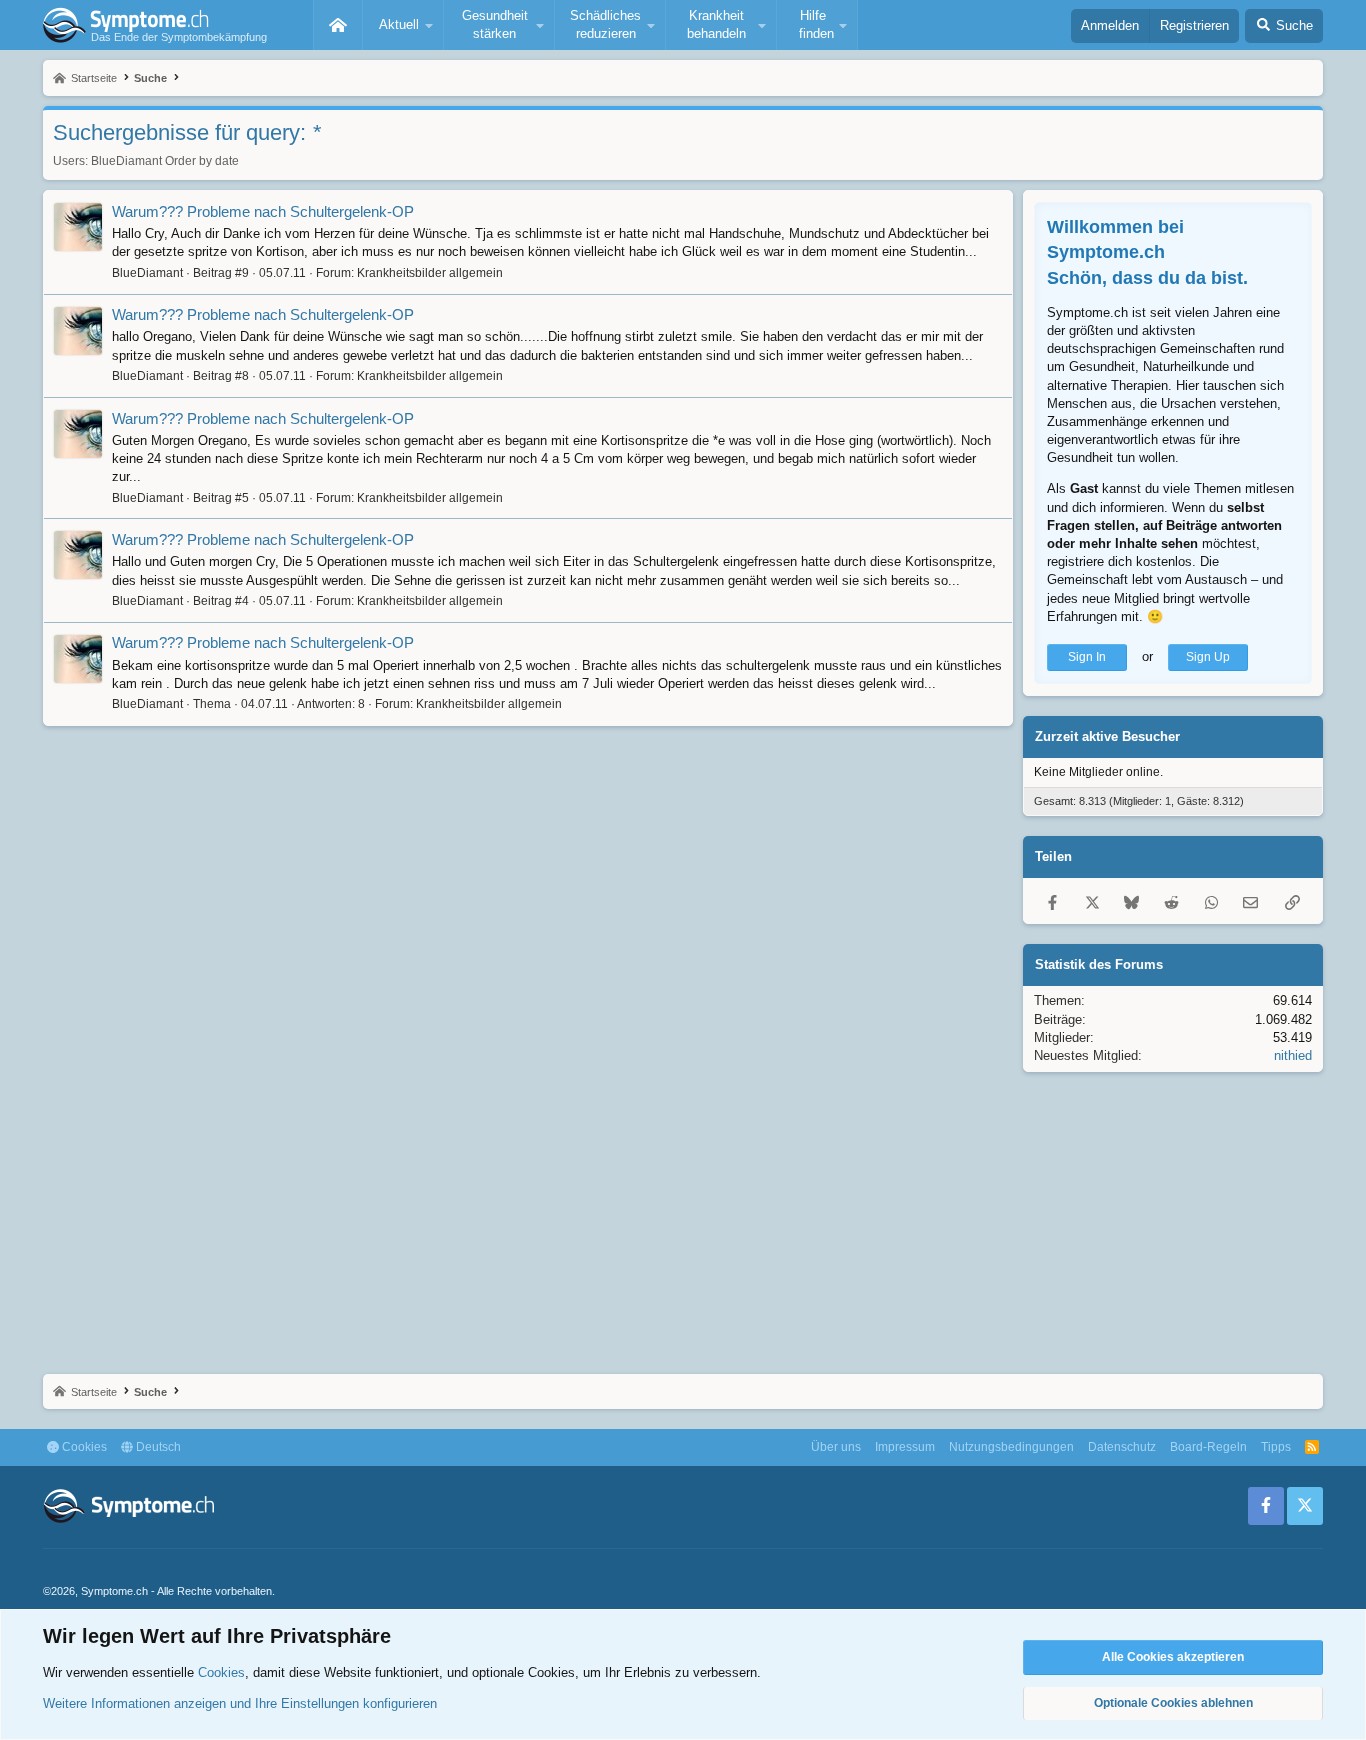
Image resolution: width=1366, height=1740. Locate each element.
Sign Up (1208, 657)
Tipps (1276, 1447)
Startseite (338, 25)
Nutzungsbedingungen (1011, 1447)
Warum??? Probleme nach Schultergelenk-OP (263, 211)
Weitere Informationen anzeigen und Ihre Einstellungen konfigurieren (240, 1703)
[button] (403, 25)
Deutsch (157, 1447)
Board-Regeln (1208, 1447)
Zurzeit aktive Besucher (1107, 736)
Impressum (905, 1447)
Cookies (83, 1447)
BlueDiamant (126, 161)
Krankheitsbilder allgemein (430, 273)
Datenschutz (1122, 1447)
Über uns (836, 1447)
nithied (1293, 1055)
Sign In (1087, 657)
